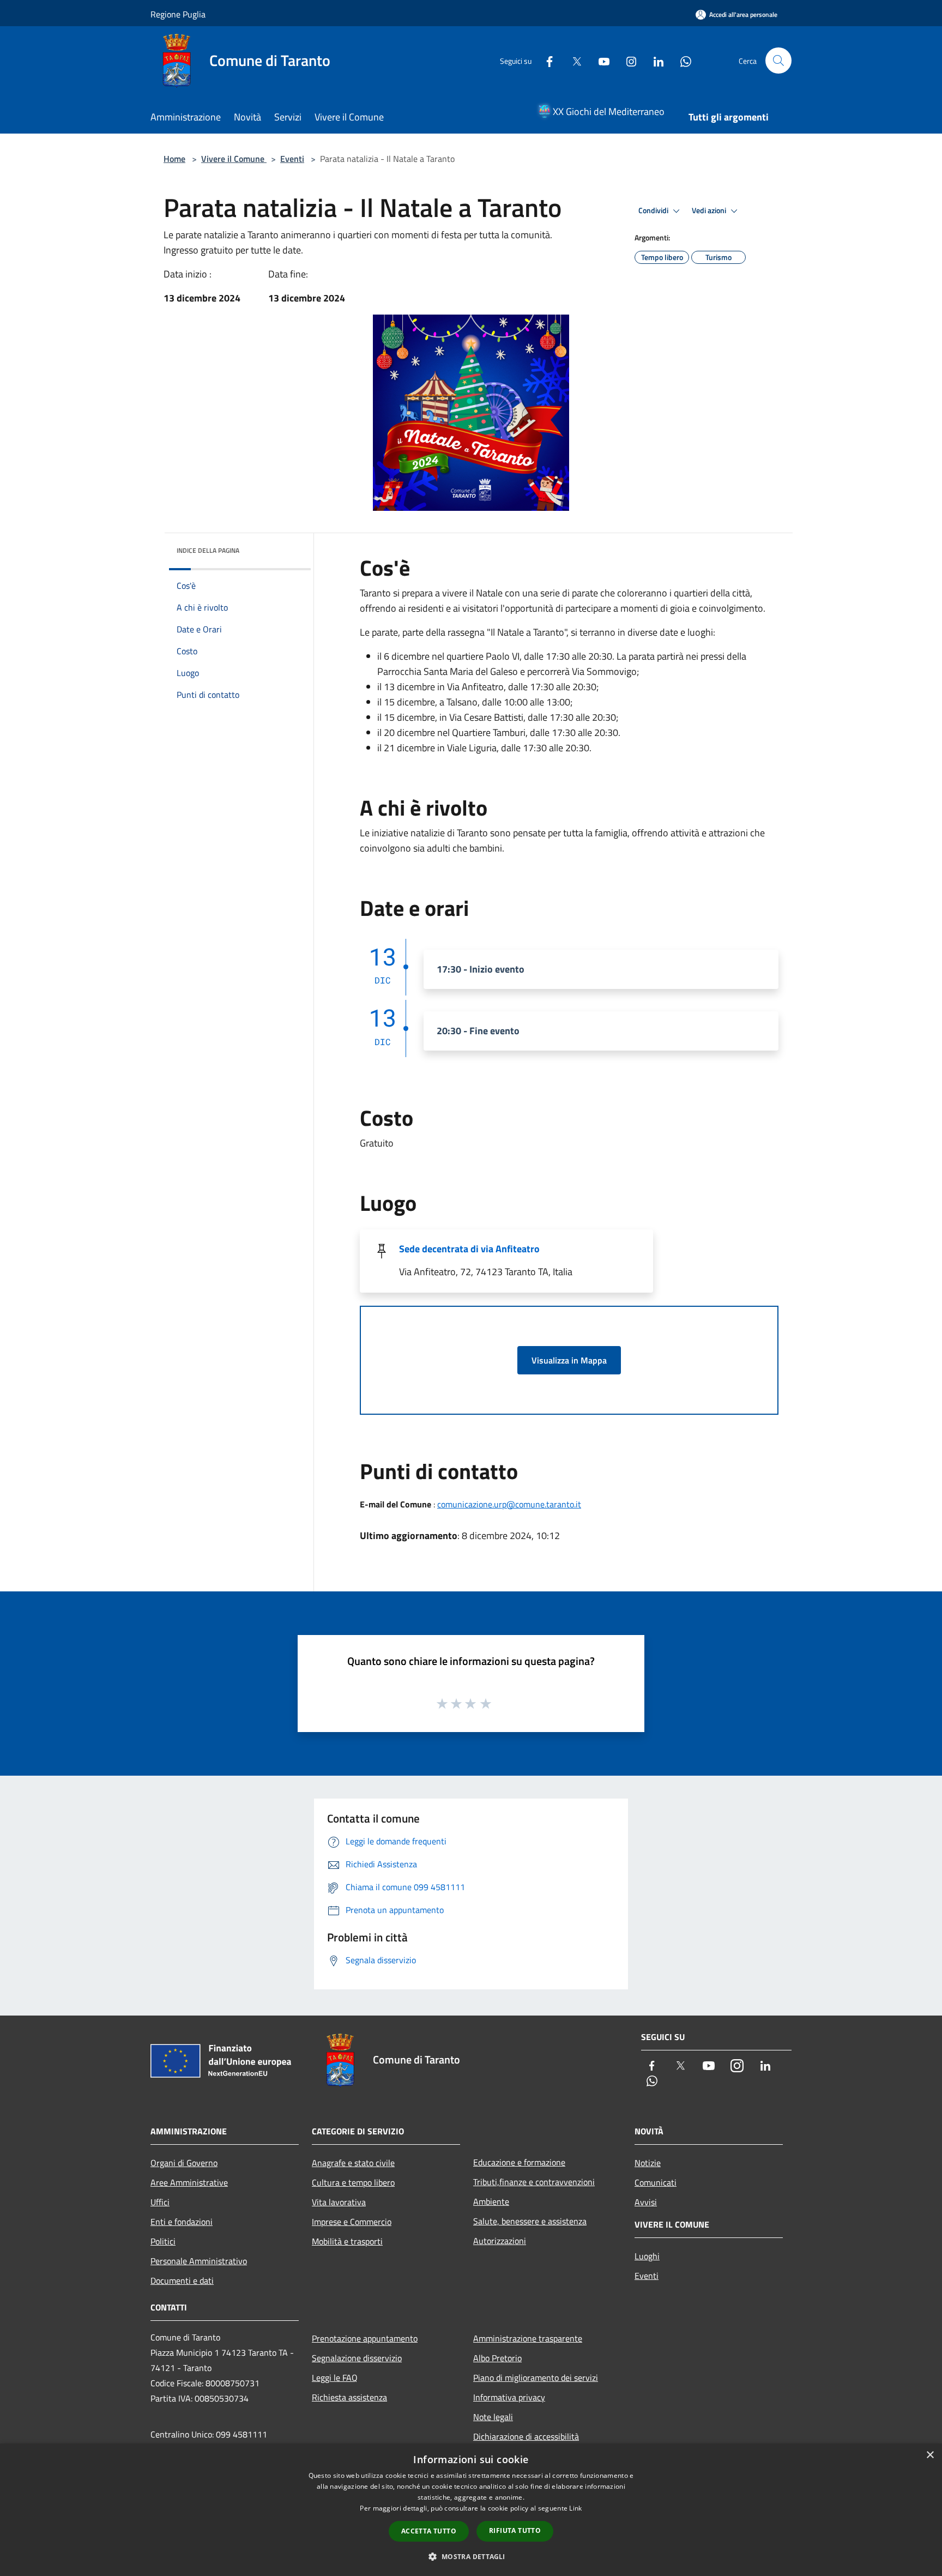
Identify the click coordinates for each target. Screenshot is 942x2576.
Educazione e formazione (519, 2162)
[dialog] (471, 2510)
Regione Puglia (178, 14)
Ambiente (491, 2201)
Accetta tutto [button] (429, 2531)
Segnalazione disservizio (357, 2358)
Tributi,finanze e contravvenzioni (534, 2182)
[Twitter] (572, 60)
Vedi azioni (710, 210)
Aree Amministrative (189, 2182)
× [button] (930, 2455)
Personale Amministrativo (199, 2261)
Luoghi (647, 2256)
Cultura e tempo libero (353, 2182)
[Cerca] (778, 61)
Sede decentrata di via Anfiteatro (469, 1249)
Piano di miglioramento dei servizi (536, 2378)
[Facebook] (545, 60)
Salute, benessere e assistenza (530, 2221)
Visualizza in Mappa (569, 1360)
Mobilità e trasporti (347, 2241)
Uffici (160, 2202)
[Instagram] (627, 60)
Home (174, 159)
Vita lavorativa (339, 2202)
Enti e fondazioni (182, 2222)
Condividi (654, 210)
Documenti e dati (182, 2281)
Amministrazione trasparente (528, 2338)
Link (575, 2508)
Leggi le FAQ (335, 2378)
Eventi (292, 159)
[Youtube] (600, 60)
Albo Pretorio (497, 2358)
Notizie (648, 2163)
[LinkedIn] (654, 60)
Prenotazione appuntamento (365, 2338)
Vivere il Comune (234, 159)
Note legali (493, 2417)
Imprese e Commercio (352, 2222)
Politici (163, 2241)
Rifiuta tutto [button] (515, 2530)
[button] (471, 2556)
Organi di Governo (184, 2163)
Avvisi (646, 2202)
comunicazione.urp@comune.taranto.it (509, 1504)
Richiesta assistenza (349, 2397)
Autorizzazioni (500, 2241)
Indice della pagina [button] (208, 550)
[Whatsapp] (681, 60)
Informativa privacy (509, 2397)
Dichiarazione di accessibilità (526, 2436)
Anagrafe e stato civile (353, 2163)
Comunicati (656, 2182)
